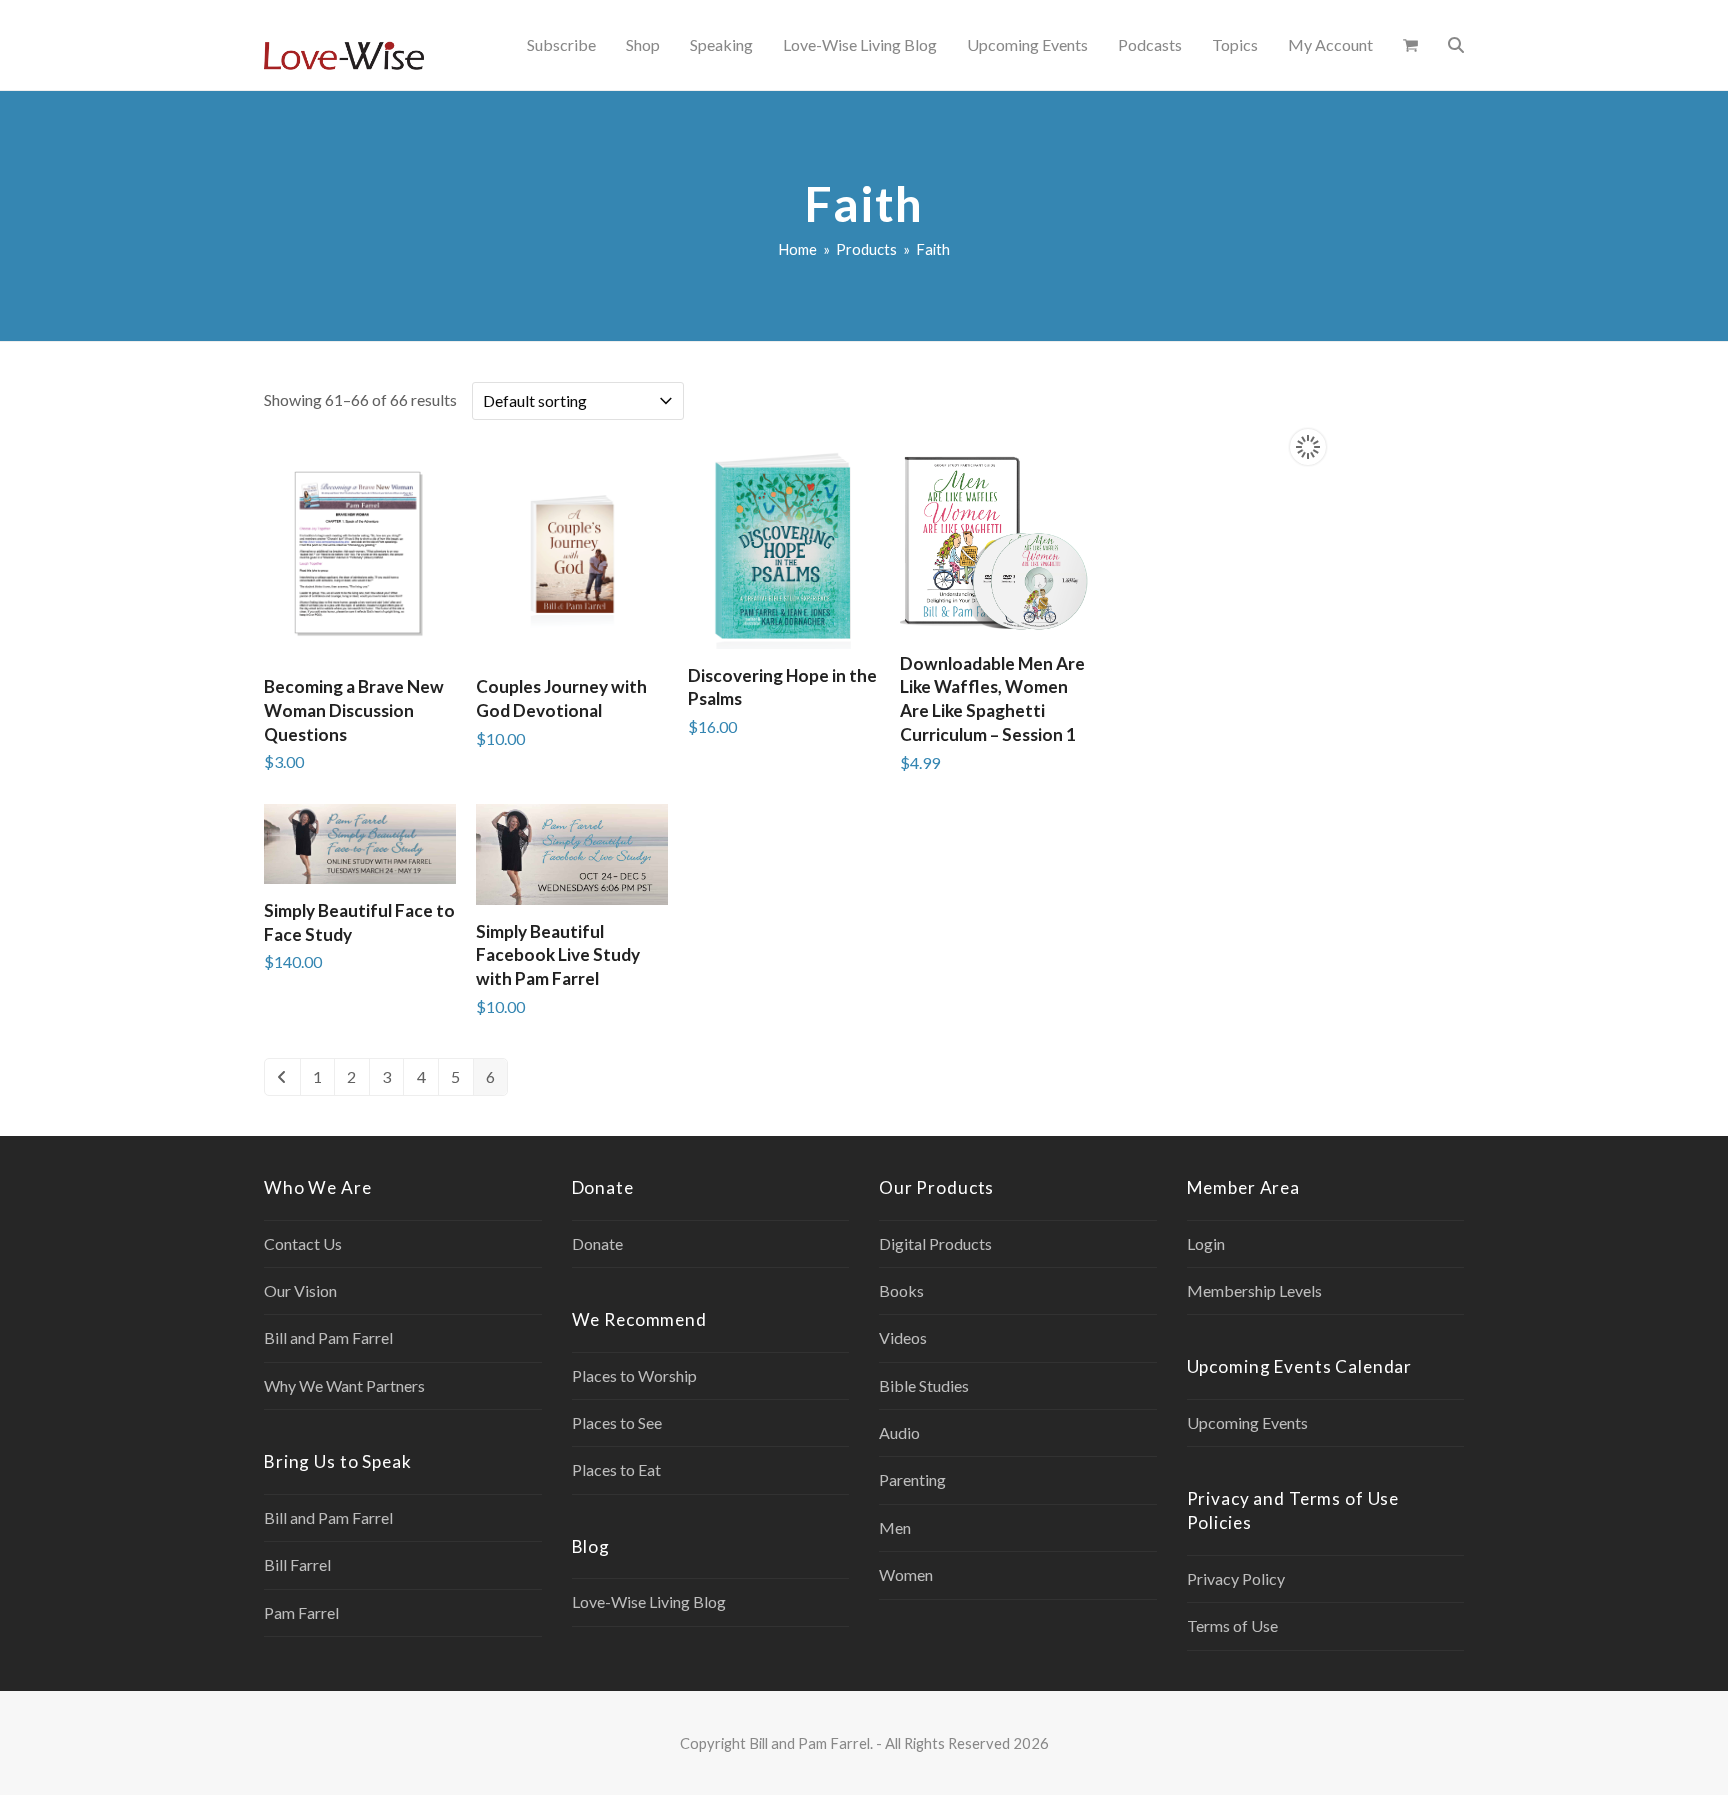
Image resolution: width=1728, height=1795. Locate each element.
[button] (1410, 45)
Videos (903, 1337)
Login (1206, 1243)
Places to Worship (634, 1375)
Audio (899, 1432)
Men (895, 1527)
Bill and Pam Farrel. (811, 1743)
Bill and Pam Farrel (328, 1337)
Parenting (912, 1479)
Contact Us (303, 1243)
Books (901, 1290)
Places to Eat (616, 1469)
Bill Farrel (297, 1564)
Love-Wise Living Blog (649, 1601)
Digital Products (935, 1243)
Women (906, 1574)
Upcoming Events (1247, 1422)
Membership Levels (1254, 1290)
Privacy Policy (1236, 1578)
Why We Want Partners (344, 1385)
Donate (597, 1243)
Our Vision (300, 1290)
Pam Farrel (301, 1612)
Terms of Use (1232, 1625)
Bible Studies (924, 1385)
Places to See (617, 1422)
